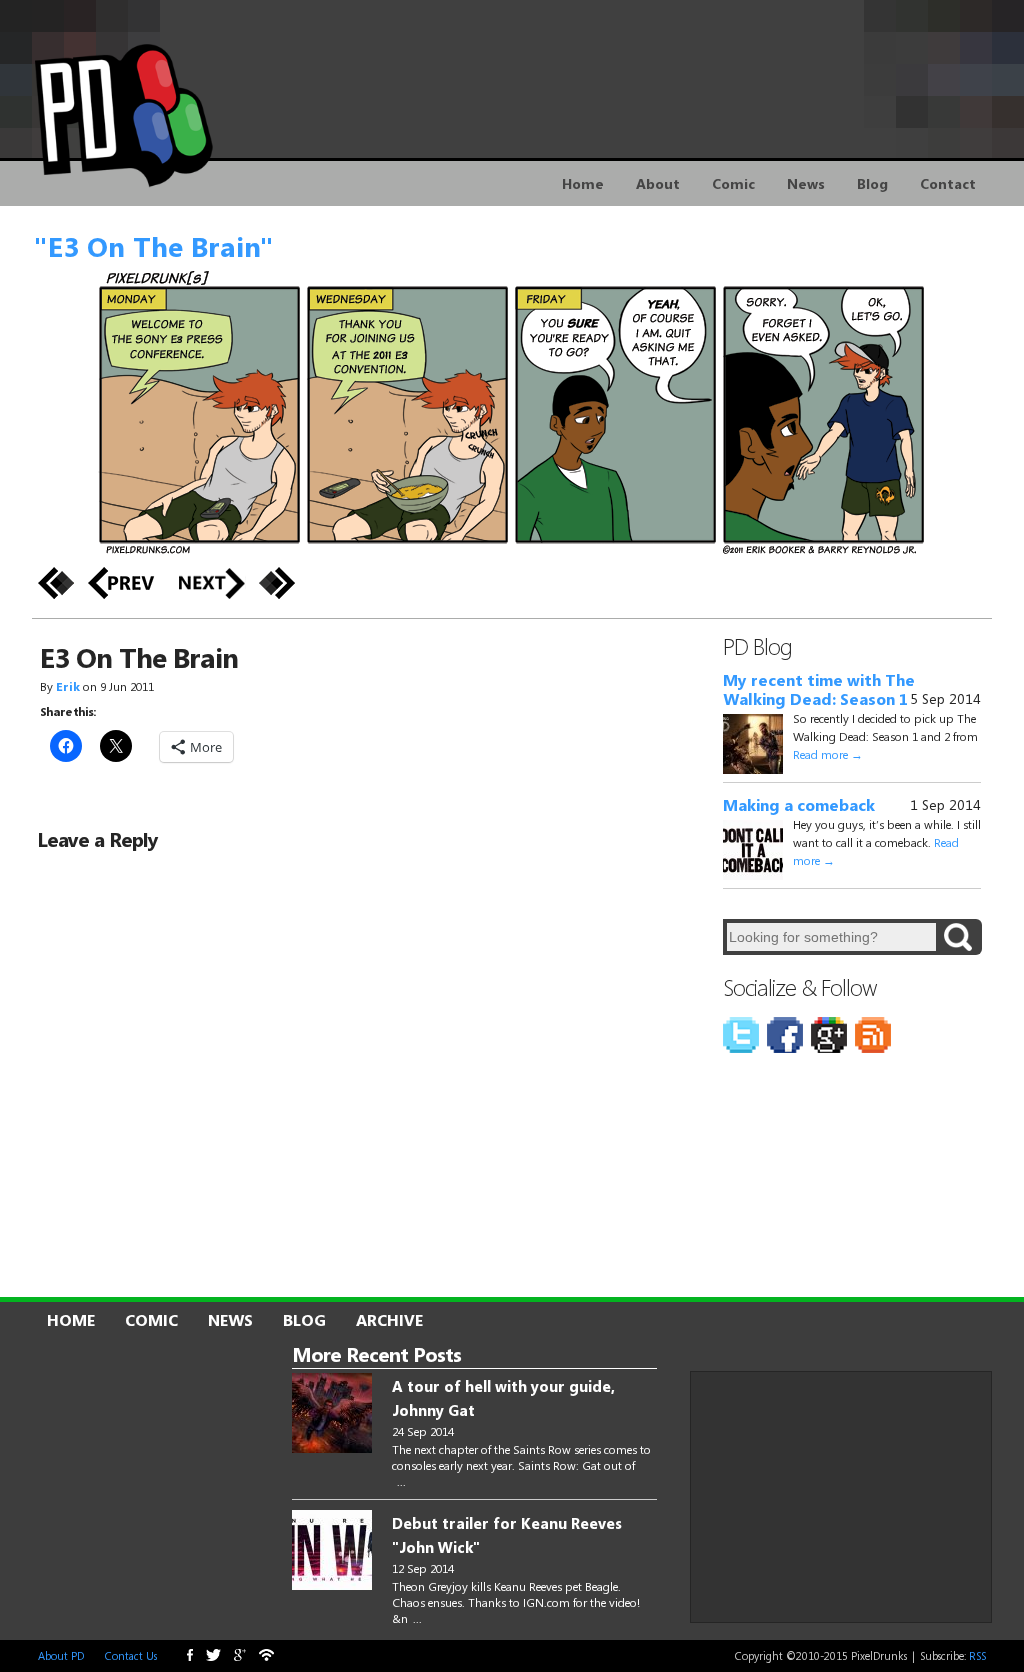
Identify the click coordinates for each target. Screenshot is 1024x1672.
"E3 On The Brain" (153, 246)
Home (583, 183)
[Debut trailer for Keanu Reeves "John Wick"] (332, 1551)
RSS (977, 1655)
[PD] (719, 1656)
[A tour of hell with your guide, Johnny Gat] (332, 1414)
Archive (389, 1320)
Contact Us (131, 1655)
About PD (61, 1655)
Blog (872, 183)
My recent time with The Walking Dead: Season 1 (819, 689)
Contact (948, 183)
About (658, 183)
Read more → (828, 754)
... (401, 1481)
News (806, 183)
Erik (68, 686)
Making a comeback (799, 805)
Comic (733, 183)
